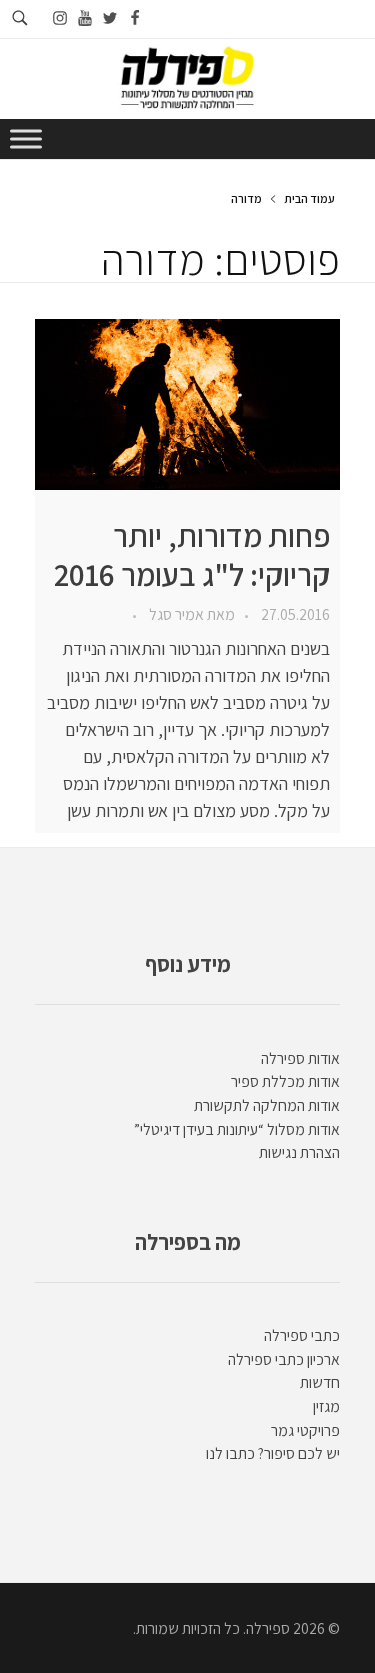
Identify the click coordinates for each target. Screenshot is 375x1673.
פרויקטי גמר (305, 1430)
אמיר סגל (175, 614)
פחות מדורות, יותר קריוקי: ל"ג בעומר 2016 (192, 555)
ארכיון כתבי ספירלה (284, 1359)
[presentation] (187, 404)
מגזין (326, 1406)
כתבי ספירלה (302, 1335)
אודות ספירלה (300, 1058)
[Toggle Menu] (26, 138)
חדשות (320, 1382)
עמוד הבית (309, 198)
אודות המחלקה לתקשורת (267, 1105)
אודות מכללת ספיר (285, 1081)
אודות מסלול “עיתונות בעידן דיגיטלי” (237, 1129)
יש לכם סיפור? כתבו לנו (273, 1453)
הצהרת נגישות (299, 1152)
